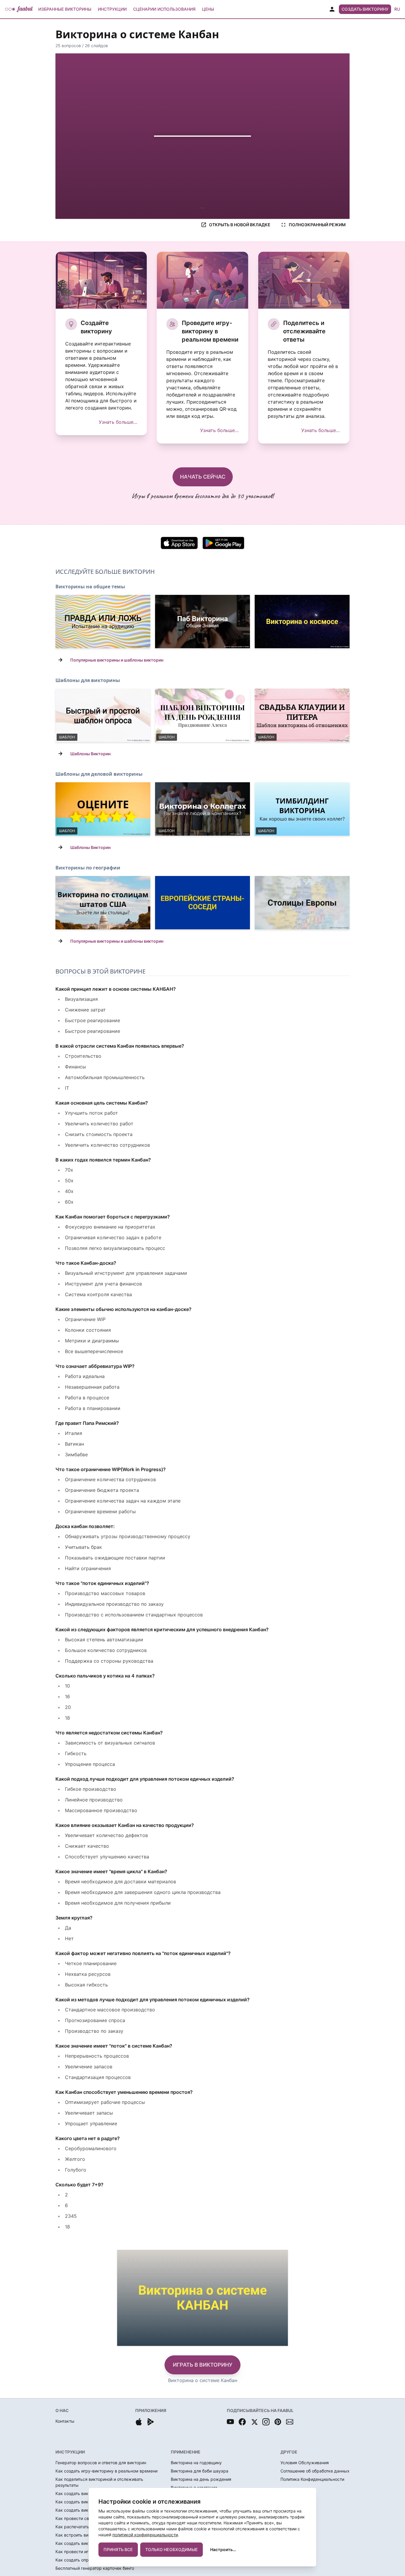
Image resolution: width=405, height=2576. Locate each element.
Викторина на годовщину (196, 2463)
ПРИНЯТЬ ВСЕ (118, 2549)
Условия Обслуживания (305, 2463)
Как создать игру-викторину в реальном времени (106, 2471)
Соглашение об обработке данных (315, 2471)
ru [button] (397, 9)
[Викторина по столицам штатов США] (103, 903)
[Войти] (332, 9)
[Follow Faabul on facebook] (242, 2422)
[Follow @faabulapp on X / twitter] (254, 2422)
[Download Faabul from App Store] (139, 2422)
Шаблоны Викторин (90, 754)
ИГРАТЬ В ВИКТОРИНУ (203, 2365)
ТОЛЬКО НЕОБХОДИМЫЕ (172, 2549)
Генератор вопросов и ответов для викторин (101, 2463)
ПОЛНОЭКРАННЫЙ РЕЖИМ (317, 225)
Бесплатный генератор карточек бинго (95, 2568)
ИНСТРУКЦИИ (70, 2452)
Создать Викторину (365, 9)
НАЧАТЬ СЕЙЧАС (203, 477)
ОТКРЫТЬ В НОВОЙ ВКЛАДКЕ (240, 225)
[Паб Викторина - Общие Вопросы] (203, 622)
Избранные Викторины (65, 9)
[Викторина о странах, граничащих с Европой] (203, 903)
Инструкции (112, 9)
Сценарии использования (164, 9)
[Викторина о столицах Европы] (302, 903)
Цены (208, 9)
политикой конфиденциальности (145, 2535)
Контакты (65, 2421)
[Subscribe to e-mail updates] (290, 2422)
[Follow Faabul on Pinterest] (278, 2422)
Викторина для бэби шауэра (200, 2471)
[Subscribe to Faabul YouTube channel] (230, 2422)
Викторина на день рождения (201, 2479)
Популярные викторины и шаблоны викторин (117, 660)
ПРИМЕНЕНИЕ (186, 2452)
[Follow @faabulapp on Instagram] (266, 2422)
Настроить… (223, 2549)
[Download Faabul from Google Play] (151, 2422)
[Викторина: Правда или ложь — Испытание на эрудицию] (103, 622)
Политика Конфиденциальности (312, 2479)
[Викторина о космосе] (302, 622)
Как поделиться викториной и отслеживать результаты (99, 2482)
